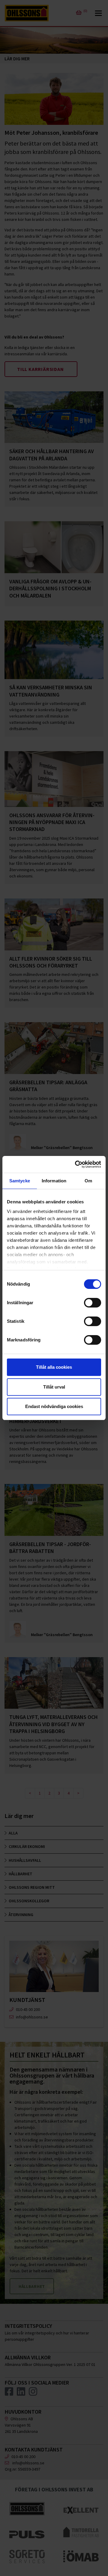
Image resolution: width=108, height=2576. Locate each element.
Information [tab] (54, 1181)
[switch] (93, 1303)
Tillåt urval (54, 1387)
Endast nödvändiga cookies (54, 1406)
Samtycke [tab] (20, 1181)
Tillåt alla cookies (54, 1367)
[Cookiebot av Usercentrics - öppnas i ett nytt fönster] (76, 1164)
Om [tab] (88, 1181)
